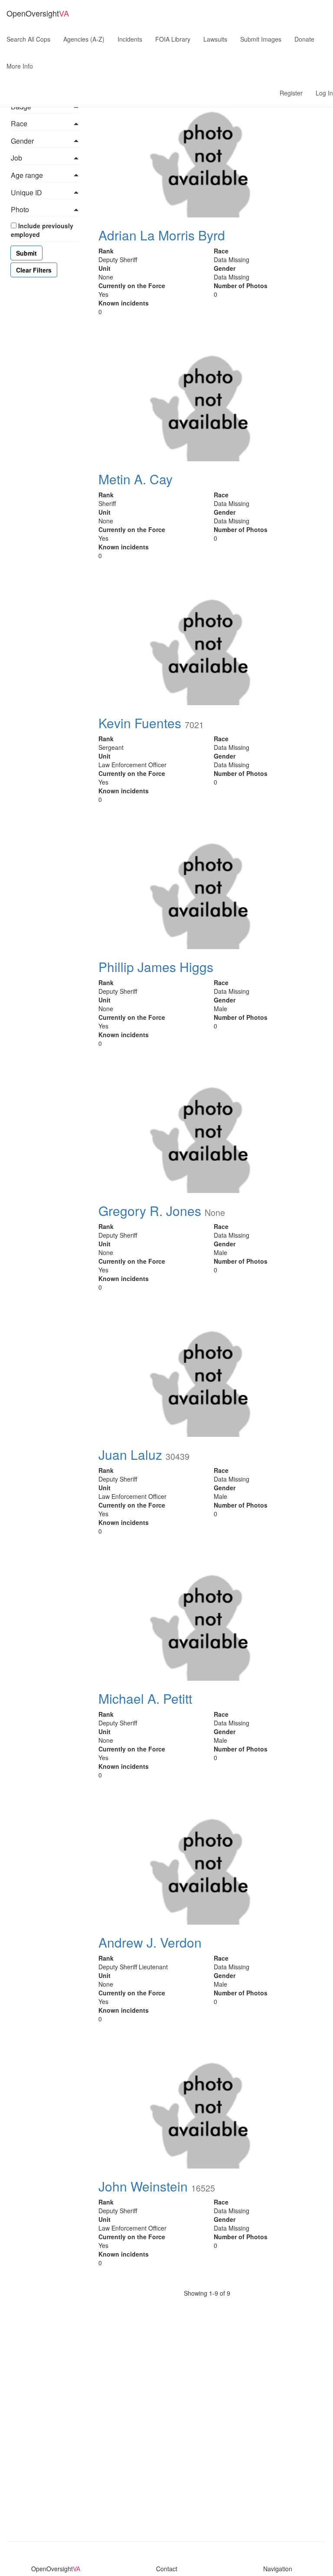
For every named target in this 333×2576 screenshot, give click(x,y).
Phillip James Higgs (156, 967)
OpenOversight (38, 13)
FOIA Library (173, 39)
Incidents (130, 39)
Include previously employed (42, 230)
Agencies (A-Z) (84, 39)
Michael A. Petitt (145, 1698)
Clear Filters (34, 270)
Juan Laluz (130, 1454)
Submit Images (261, 39)
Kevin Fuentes (140, 723)
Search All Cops (28, 39)
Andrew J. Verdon (150, 1942)
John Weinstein (143, 2186)
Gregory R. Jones (150, 1211)
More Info (20, 66)
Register (291, 93)
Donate (304, 39)
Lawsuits (215, 39)
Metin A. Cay (135, 479)
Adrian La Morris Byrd (162, 235)
